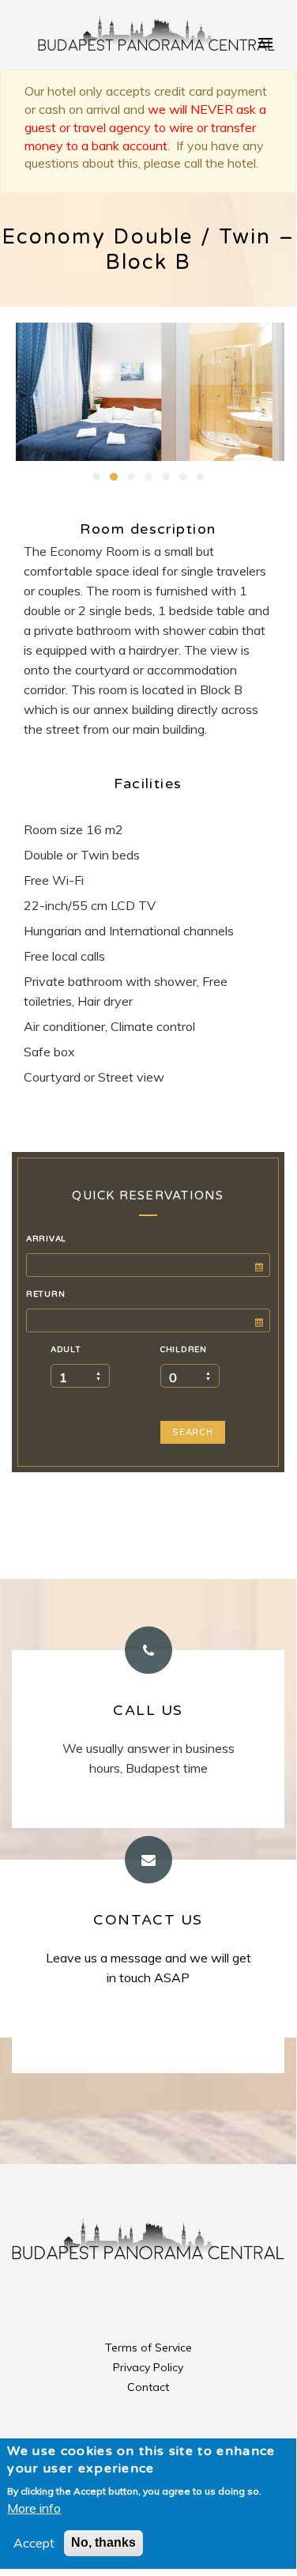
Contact (148, 2387)
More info (34, 2508)
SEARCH (193, 1432)
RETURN (45, 1294)
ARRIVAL (46, 1239)
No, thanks (103, 2542)
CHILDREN (184, 1350)
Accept (34, 2543)
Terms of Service (148, 2347)
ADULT (66, 1350)
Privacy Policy (148, 2367)
